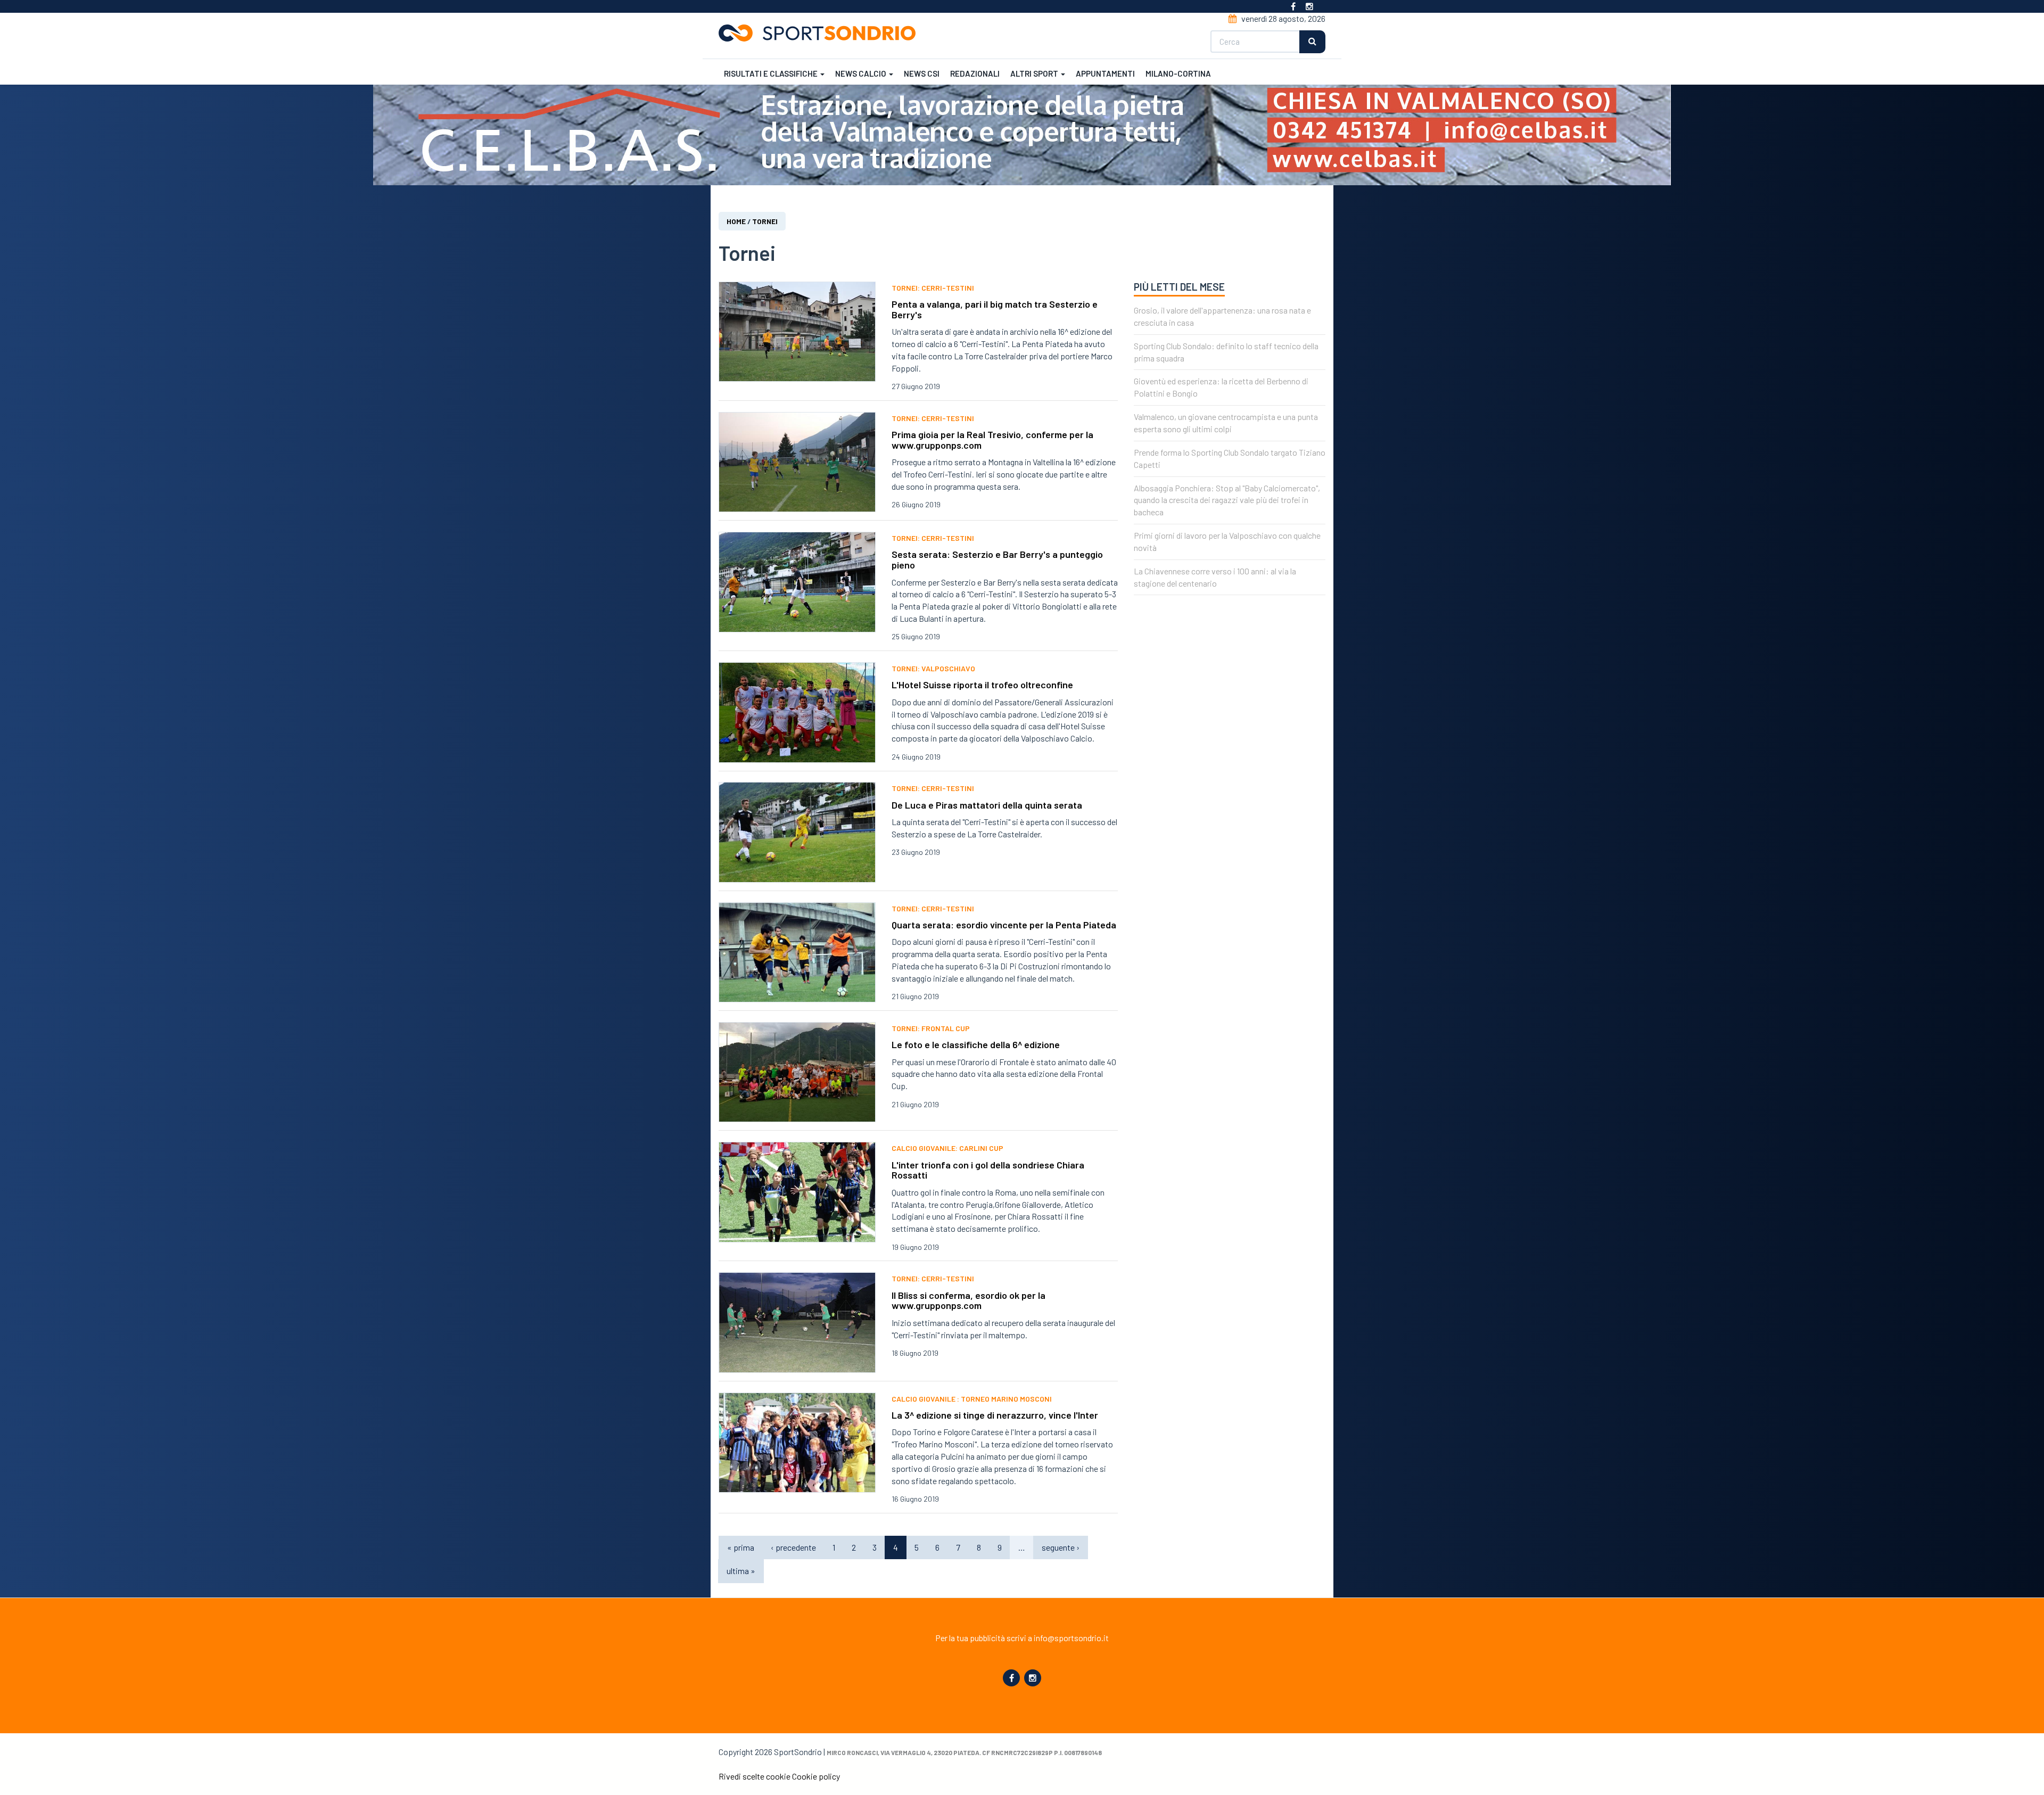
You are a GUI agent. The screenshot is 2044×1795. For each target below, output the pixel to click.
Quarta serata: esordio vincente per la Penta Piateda (1004, 925)
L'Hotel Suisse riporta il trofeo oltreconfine (982, 685)
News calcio (862, 73)
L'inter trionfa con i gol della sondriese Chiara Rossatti (988, 1170)
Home (736, 221)
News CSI (922, 73)
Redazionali (975, 73)
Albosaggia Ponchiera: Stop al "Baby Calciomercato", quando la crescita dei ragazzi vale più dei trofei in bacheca (1227, 500)
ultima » (741, 1571)
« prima (741, 1547)
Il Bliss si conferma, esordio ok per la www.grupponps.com (969, 1300)
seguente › (1061, 1547)
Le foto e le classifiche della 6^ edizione (976, 1044)
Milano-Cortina (1178, 73)
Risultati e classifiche (772, 73)
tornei (765, 221)
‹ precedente (793, 1547)
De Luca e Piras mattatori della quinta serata (987, 805)
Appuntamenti (1105, 73)
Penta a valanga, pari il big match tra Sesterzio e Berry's (995, 309)
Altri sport (1035, 73)
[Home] (821, 33)
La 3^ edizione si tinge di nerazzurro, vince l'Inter (995, 1415)
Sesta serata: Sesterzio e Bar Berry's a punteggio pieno (997, 559)
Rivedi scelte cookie (755, 1776)
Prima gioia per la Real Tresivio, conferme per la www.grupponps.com (992, 440)
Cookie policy (816, 1776)
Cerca (1312, 42)
